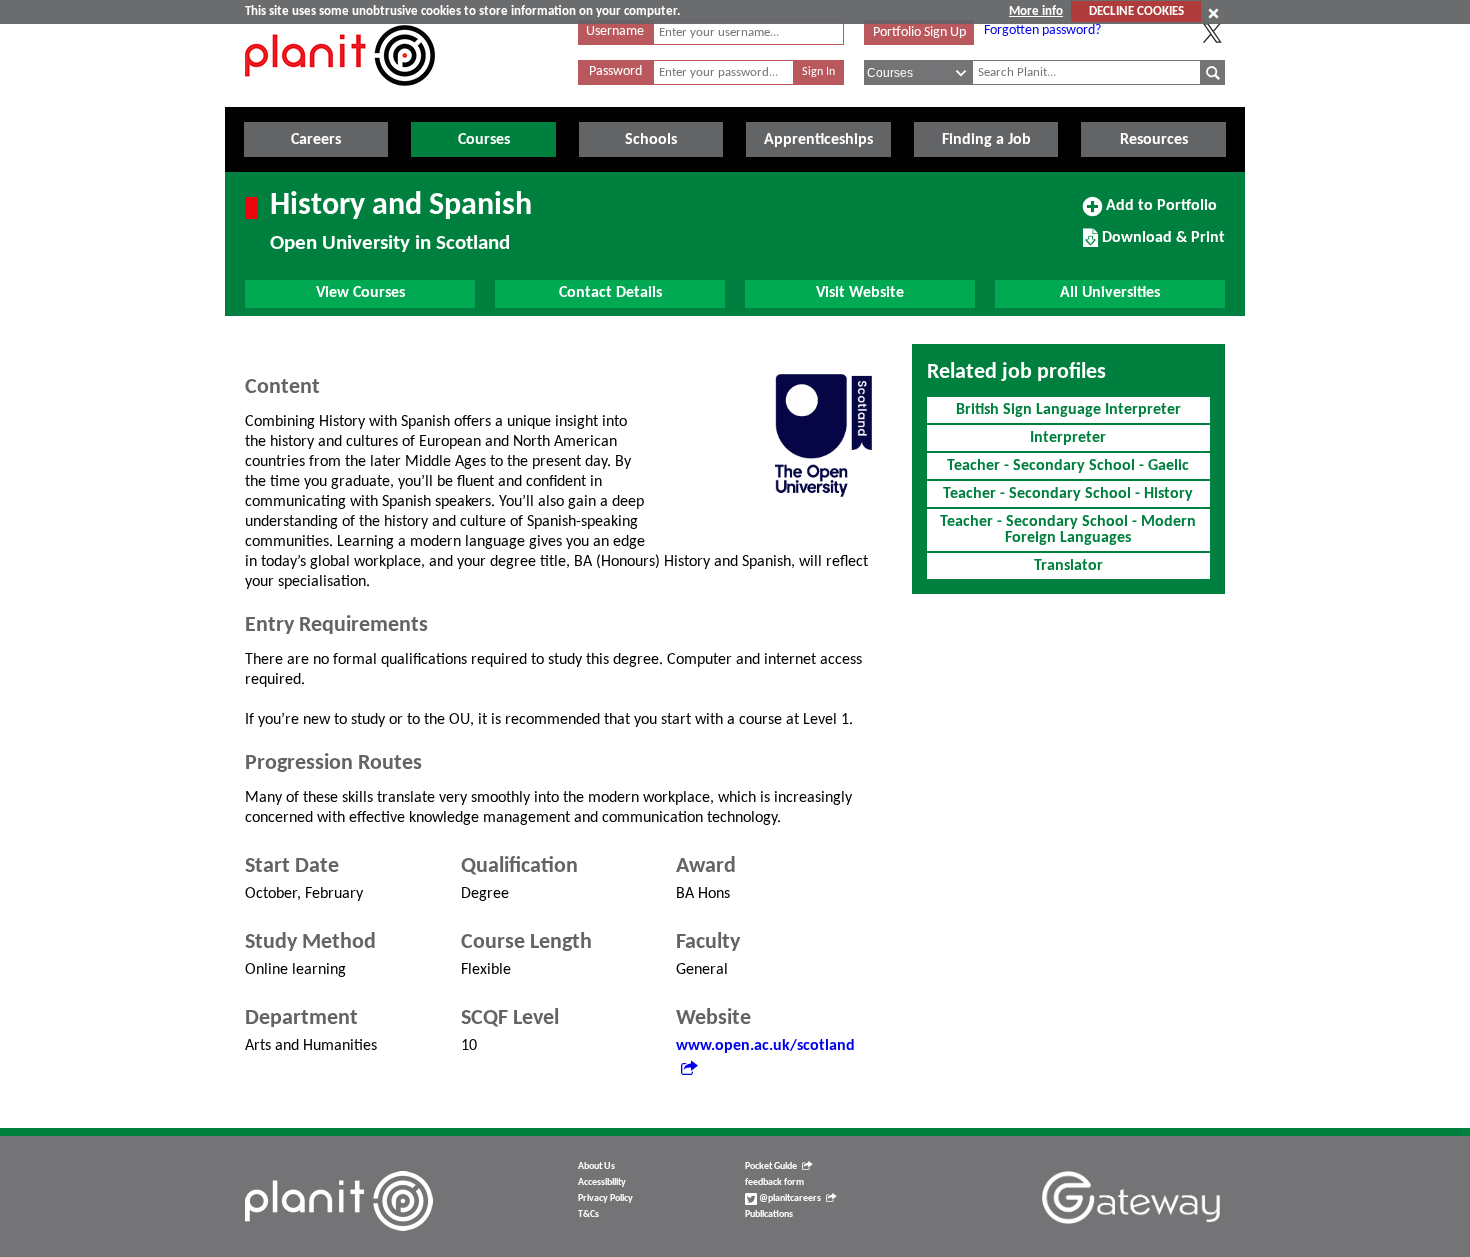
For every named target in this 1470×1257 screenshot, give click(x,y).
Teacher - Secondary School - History (1068, 494)
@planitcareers (789, 1198)
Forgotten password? (1042, 30)
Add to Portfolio (1159, 213)
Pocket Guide (771, 1166)
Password (615, 71)
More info (1036, 11)
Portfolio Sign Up (919, 32)
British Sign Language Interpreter (1068, 410)
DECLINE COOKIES (1136, 11)
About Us (596, 1166)
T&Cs (588, 1214)
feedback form (774, 1182)
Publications (769, 1214)
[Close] (1213, 13)
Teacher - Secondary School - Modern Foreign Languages (1068, 530)
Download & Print (1161, 245)
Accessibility (602, 1182)
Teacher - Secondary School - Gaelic (1068, 466)
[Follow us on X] (1212, 33)
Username (615, 31)
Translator (1068, 566)
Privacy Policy (605, 1198)
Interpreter (1068, 438)
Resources (1154, 140)
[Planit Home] (340, 97)
